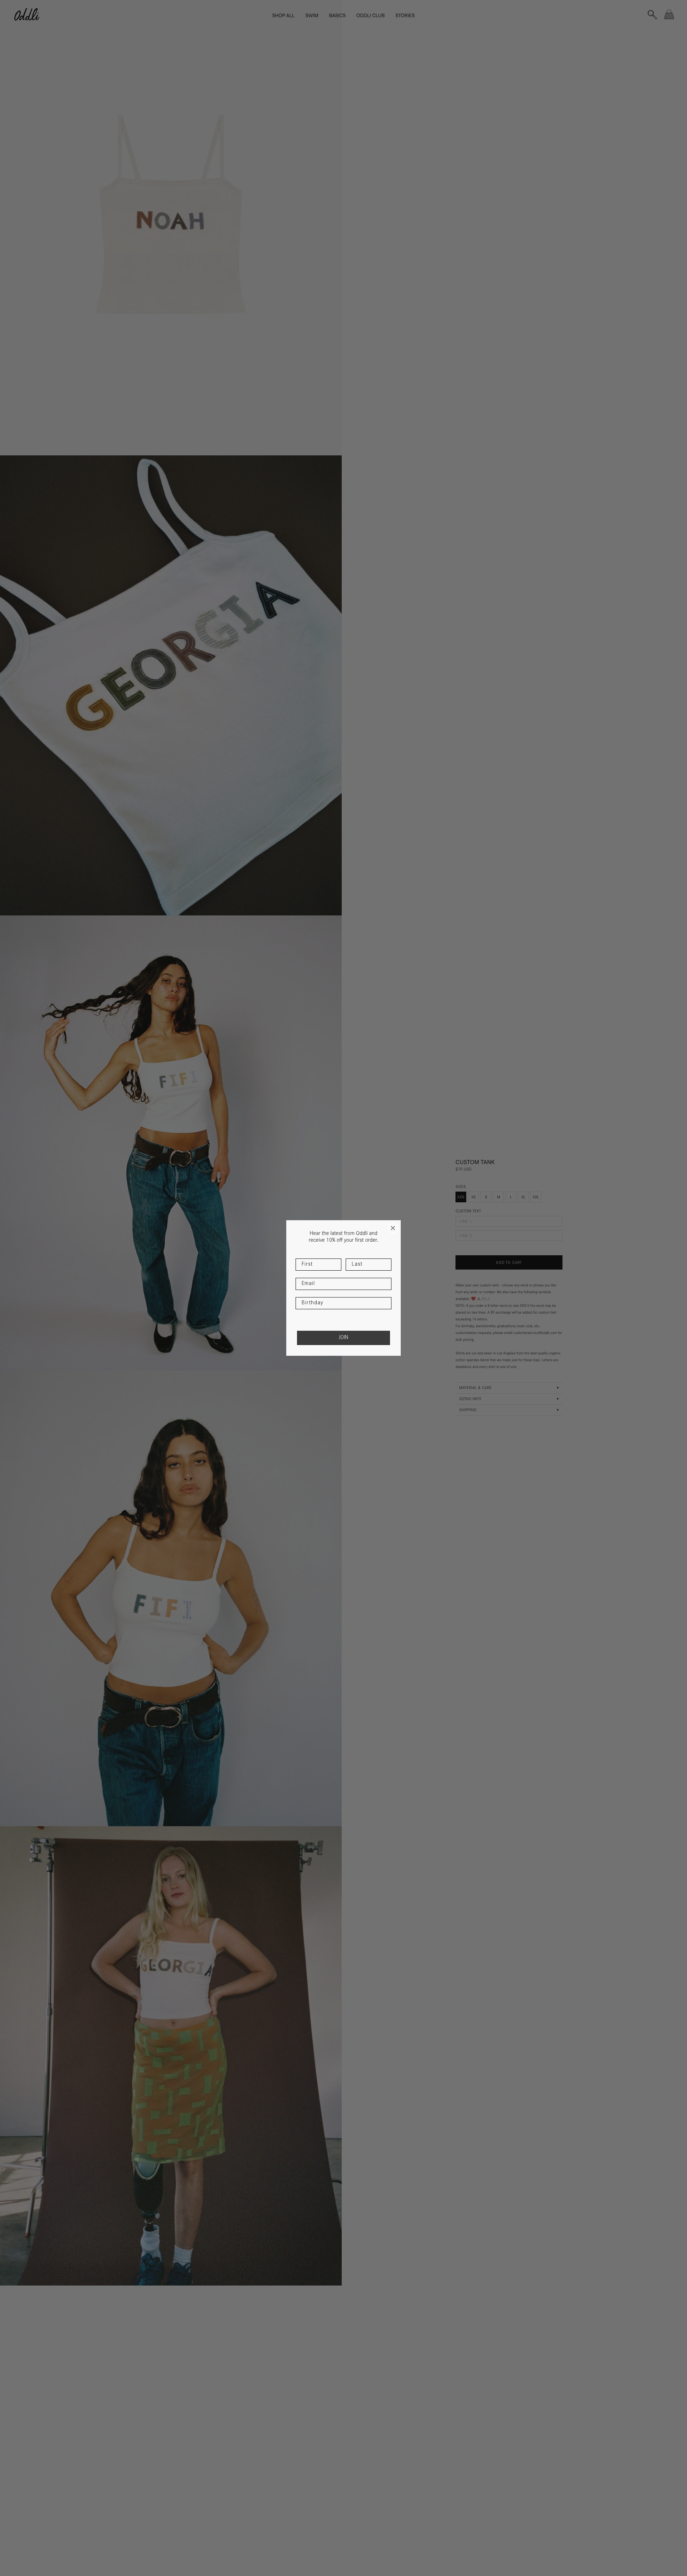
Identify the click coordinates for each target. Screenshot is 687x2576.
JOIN (343, 1338)
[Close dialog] (393, 1228)
